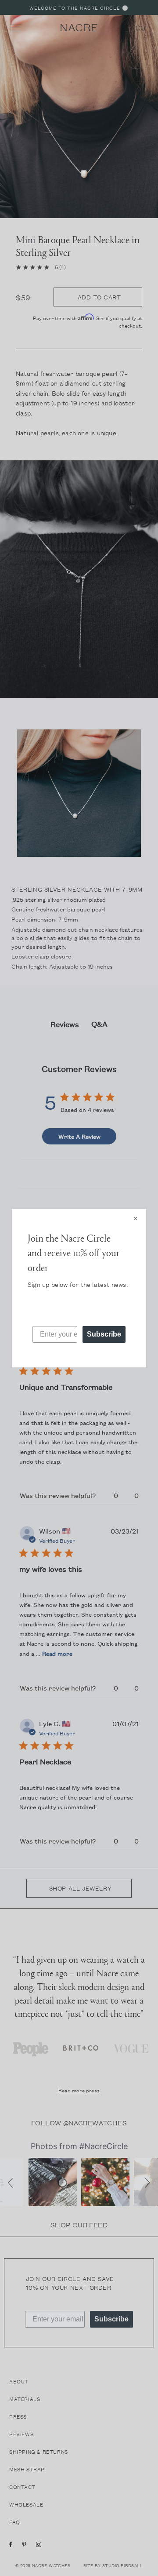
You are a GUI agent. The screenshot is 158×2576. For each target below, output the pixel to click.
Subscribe (104, 1334)
